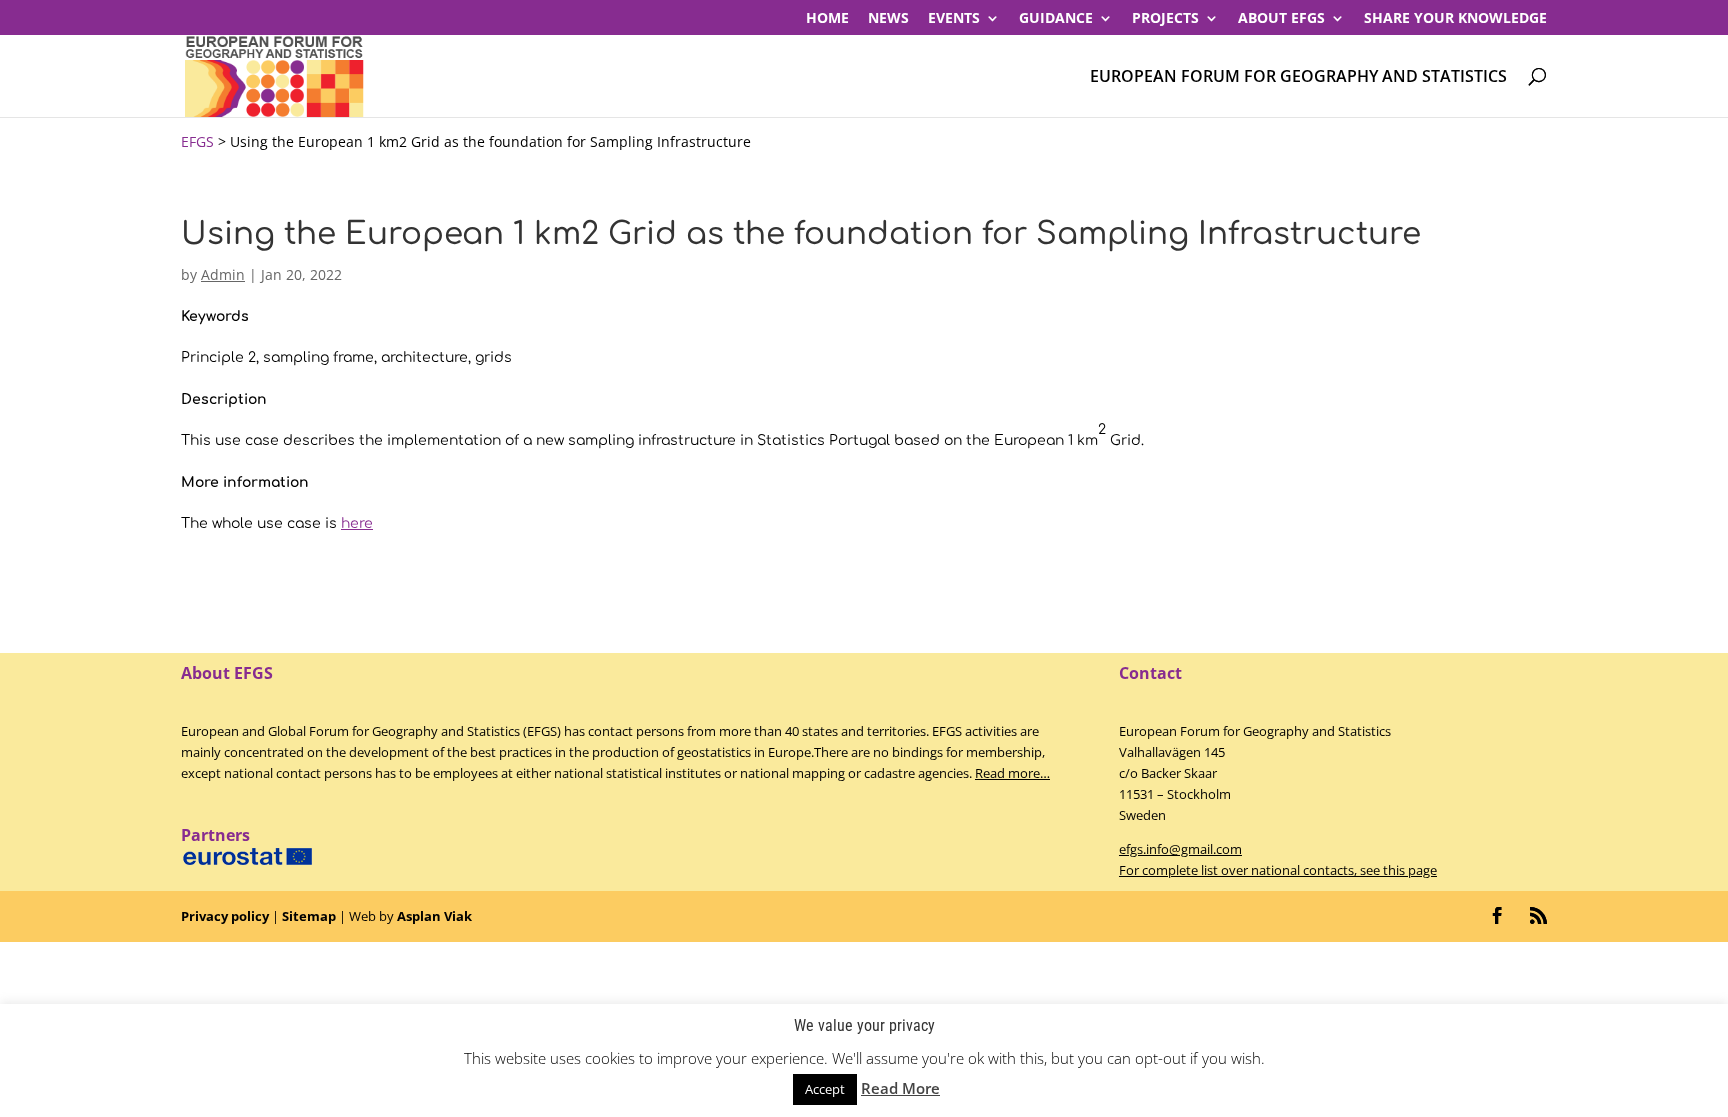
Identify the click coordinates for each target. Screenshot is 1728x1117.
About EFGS (1281, 19)
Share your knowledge (1455, 19)
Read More (900, 1088)
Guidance (1056, 19)
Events (954, 19)
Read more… (1012, 773)
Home (827, 19)
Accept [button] (825, 1089)
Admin (223, 274)
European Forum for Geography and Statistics (1298, 77)
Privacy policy (225, 916)
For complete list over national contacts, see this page (1278, 870)
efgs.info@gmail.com (1180, 849)
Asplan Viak (434, 916)
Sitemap (309, 916)
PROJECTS (1165, 19)
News (888, 19)
